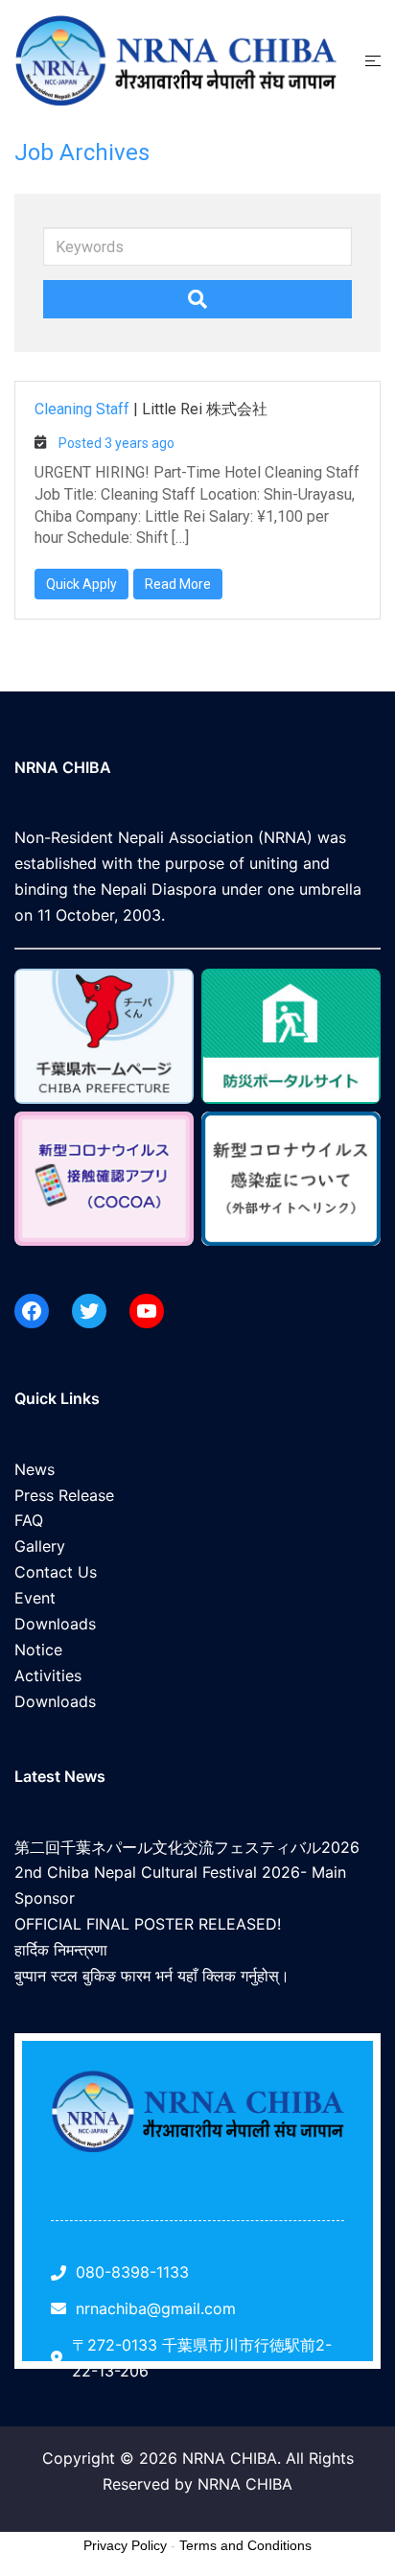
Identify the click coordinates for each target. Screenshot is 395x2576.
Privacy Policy (125, 2545)
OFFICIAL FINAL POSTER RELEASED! (148, 1924)
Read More (178, 584)
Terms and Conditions (245, 2545)
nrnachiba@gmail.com (156, 2308)
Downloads (55, 1624)
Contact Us (56, 1572)
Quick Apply (81, 584)
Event (35, 1598)
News (35, 1469)
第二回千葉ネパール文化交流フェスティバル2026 (187, 1847)
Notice (38, 1650)
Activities (48, 1675)
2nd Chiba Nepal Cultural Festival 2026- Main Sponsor (180, 1885)
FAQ (29, 1520)
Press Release (64, 1495)
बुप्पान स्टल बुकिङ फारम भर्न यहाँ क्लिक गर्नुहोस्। (152, 1976)
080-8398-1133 (132, 2272)
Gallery (40, 1546)
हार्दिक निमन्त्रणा (61, 1950)
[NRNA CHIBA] (175, 59)
